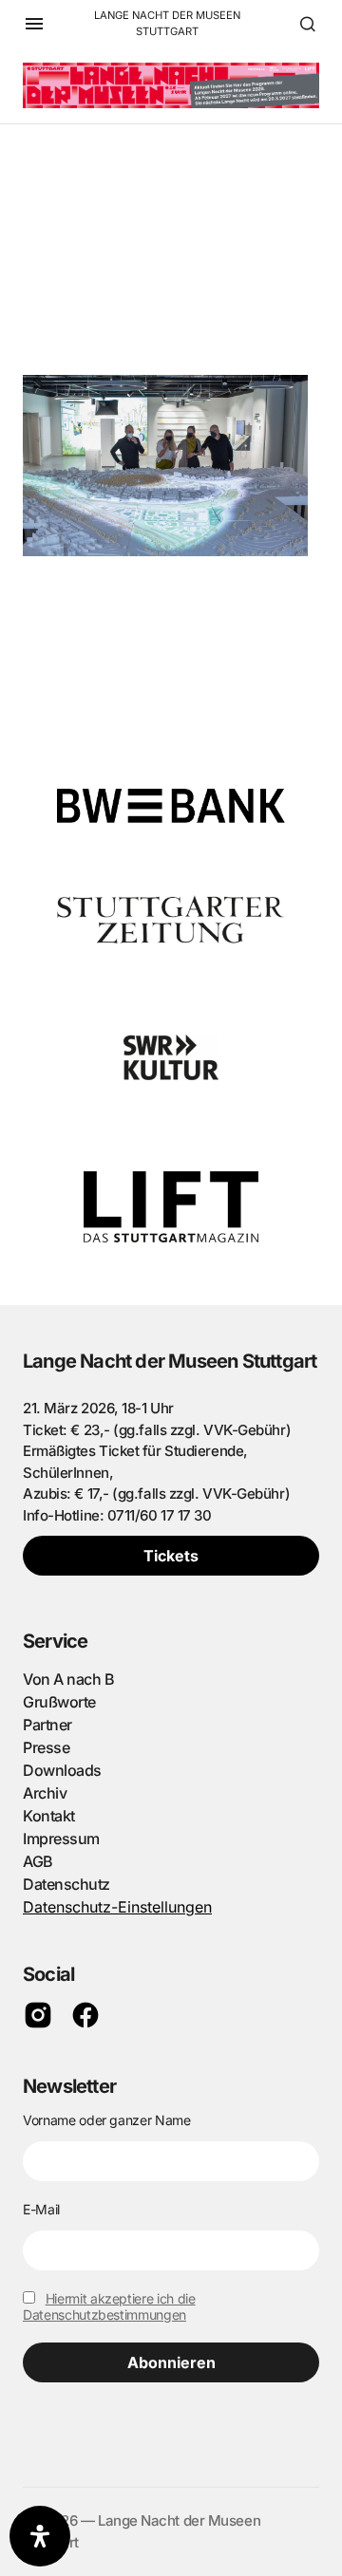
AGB (38, 1861)
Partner (47, 1725)
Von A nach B (68, 1679)
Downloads (62, 1770)
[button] (34, 24)
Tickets (171, 1556)
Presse (46, 1747)
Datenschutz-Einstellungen (117, 1907)
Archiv (45, 1793)
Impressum (61, 1839)
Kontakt (49, 1816)
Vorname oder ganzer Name (107, 2120)
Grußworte (59, 1702)
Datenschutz (66, 1884)
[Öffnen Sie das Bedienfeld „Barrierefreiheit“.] (40, 2536)
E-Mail (41, 2209)
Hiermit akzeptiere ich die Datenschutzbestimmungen (109, 2306)
